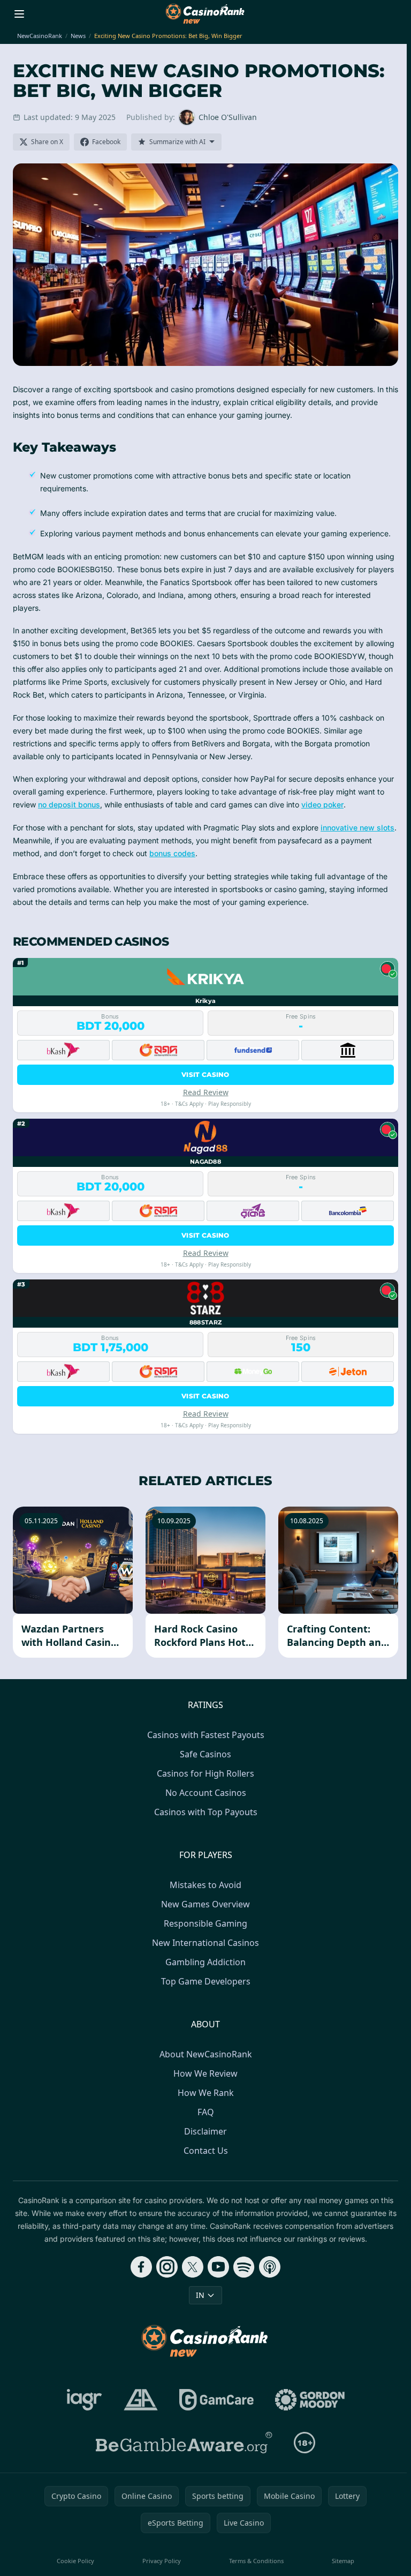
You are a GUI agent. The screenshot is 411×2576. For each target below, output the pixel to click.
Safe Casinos (205, 1754)
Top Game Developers (206, 1981)
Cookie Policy (75, 2561)
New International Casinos (205, 1943)
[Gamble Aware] (184, 2443)
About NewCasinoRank (206, 2054)
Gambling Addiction (205, 1962)
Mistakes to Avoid (205, 1885)
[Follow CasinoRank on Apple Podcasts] (270, 2267)
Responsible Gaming (205, 1923)
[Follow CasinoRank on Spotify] (244, 2267)
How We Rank (206, 2093)
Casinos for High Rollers (205, 1773)
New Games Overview (205, 1904)
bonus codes (172, 853)
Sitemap (343, 2561)
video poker (322, 804)
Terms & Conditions (256, 2561)
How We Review (205, 2073)
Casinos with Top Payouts (206, 1812)
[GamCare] (216, 2400)
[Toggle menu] (19, 14)
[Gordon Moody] (310, 2400)
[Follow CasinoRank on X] (193, 2267)
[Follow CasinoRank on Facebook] (141, 2267)
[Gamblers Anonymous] (141, 2400)
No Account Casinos (206, 1793)
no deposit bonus (69, 804)
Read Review (206, 1092)
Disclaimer (205, 2131)
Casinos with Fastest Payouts (206, 1735)
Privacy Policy (162, 2561)
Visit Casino (205, 1074)
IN (200, 2295)
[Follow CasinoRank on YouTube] (218, 2267)
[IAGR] (85, 2400)
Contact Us (206, 2151)
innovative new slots (357, 828)
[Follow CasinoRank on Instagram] (167, 2267)
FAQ (206, 2112)
